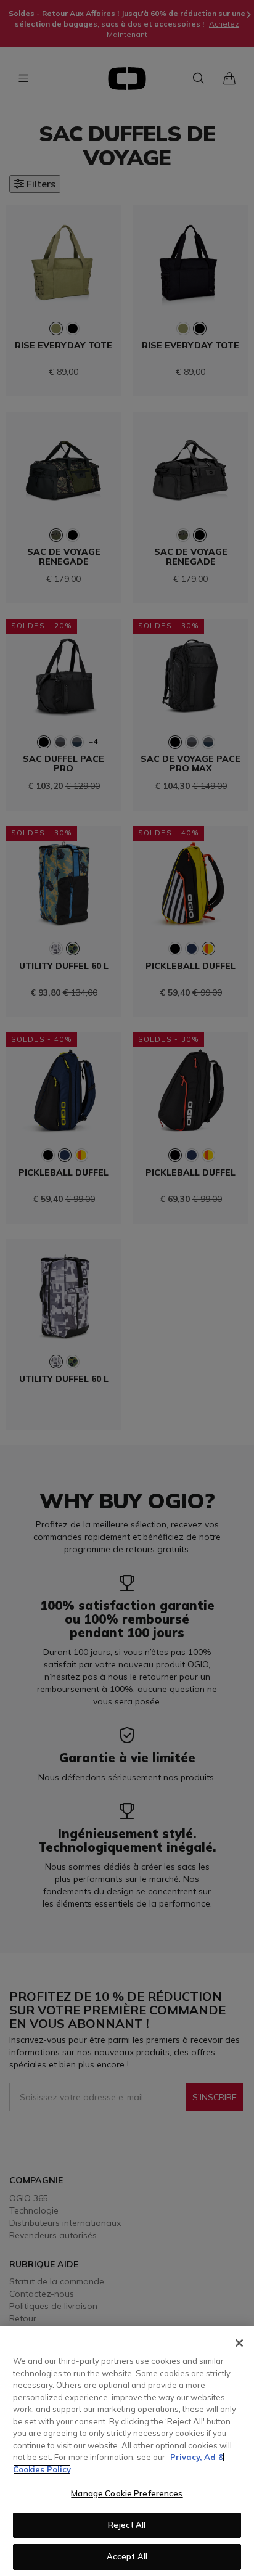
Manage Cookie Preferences (127, 2493)
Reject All (127, 2525)
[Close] (239, 2343)
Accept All (127, 2556)
